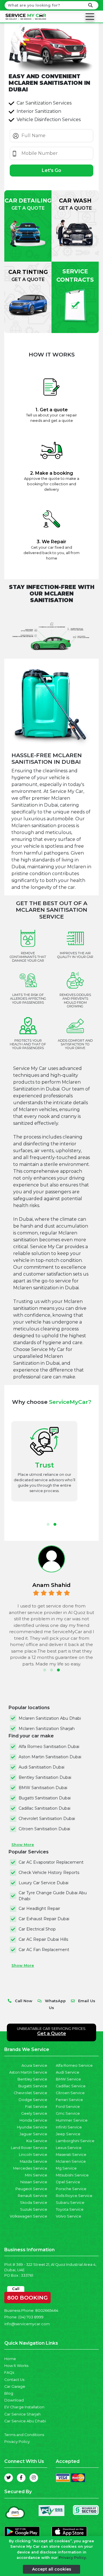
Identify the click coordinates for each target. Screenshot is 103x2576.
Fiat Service (36, 2107)
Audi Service (68, 2072)
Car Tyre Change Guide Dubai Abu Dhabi (53, 1896)
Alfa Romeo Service (74, 2065)
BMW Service (68, 2079)
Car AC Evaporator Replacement (51, 1862)
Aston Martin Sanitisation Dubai (50, 1757)
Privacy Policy (17, 2442)
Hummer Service (72, 2120)
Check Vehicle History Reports (49, 1873)
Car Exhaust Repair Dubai (44, 1919)
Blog (9, 2393)
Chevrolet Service (30, 2093)
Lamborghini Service (75, 2141)
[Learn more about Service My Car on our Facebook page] (21, 2478)
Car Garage (15, 2386)
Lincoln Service (33, 2155)
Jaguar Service (33, 2134)
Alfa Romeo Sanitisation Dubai (49, 1747)
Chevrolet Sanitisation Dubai (47, 1819)
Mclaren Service (71, 2161)
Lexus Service (69, 2148)
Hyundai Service (32, 2127)
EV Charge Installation (24, 2407)
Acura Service (34, 2065)
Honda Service (33, 2120)
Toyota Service (70, 2209)
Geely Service (34, 2113)
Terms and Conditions (24, 2435)
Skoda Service (34, 2203)
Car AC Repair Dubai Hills (43, 1939)
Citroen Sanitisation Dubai (44, 1829)
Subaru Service (70, 2203)
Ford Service (68, 2107)
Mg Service (66, 2168)
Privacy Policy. (73, 2558)
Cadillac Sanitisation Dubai (44, 1808)
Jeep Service (68, 2134)
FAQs (9, 2372)
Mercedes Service (30, 2168)
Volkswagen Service (28, 2216)
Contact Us (14, 2380)
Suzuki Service (34, 2209)
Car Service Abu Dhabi (25, 2421)
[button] (48, 1524)
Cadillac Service (71, 2086)
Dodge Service (33, 2100)
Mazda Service (33, 2161)
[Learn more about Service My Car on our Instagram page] (34, 2478)
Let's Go (51, 170)
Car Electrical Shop (37, 1929)
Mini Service (36, 2175)
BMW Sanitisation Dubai (43, 1788)
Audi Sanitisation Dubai (41, 1767)
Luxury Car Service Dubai (43, 1883)
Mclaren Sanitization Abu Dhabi (50, 1718)
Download (14, 2400)
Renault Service (32, 2196)
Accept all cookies (52, 2569)
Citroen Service (70, 2093)
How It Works (16, 2366)
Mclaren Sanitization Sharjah (47, 1729)
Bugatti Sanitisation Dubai (45, 1798)
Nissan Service (34, 2182)
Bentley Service (32, 2079)
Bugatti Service (33, 2086)
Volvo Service (69, 2216)
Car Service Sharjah (22, 2414)
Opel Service (68, 2182)
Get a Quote (52, 2033)
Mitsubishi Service (72, 2175)
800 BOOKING (27, 2296)
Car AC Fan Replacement (44, 1950)
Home (10, 2359)
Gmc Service (68, 2113)
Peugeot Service (31, 2189)
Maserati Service (71, 2155)
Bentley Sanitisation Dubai (45, 1777)
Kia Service (37, 2141)
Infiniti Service (69, 2127)
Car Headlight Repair (39, 1909)
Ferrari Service (69, 2100)
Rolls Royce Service (74, 2196)
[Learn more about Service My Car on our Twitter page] (9, 2478)
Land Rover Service (29, 2148)
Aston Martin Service (28, 2072)
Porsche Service (71, 2189)
